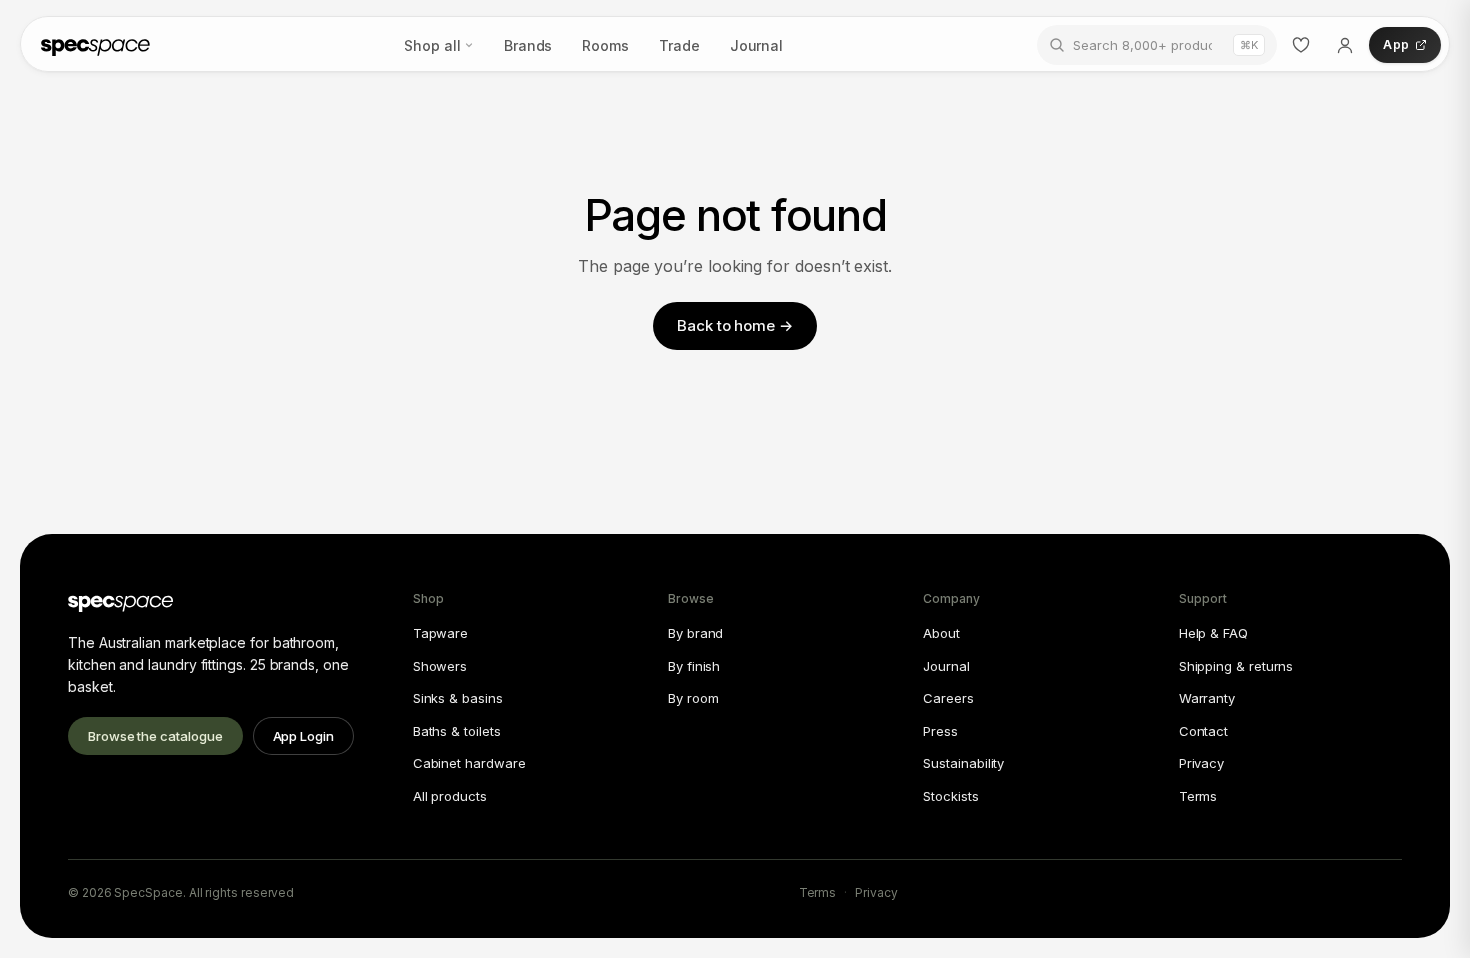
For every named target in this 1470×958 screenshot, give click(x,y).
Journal (756, 45)
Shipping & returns (1236, 666)
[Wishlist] (1301, 45)
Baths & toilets (457, 731)
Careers (948, 698)
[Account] (1345, 45)
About (941, 633)
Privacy (1201, 763)
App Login (303, 736)
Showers (440, 666)
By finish (694, 666)
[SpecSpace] (95, 45)
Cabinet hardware (469, 763)
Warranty (1207, 698)
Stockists (950, 796)
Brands (528, 45)
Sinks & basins (458, 698)
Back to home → (735, 325)
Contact (1203, 731)
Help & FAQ (1213, 633)
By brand (695, 633)
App (1396, 44)
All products (450, 796)
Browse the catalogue (155, 736)
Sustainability (963, 763)
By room (693, 698)
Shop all (432, 45)
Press (940, 731)
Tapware (440, 633)
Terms (1198, 796)
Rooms (605, 45)
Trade (679, 45)
